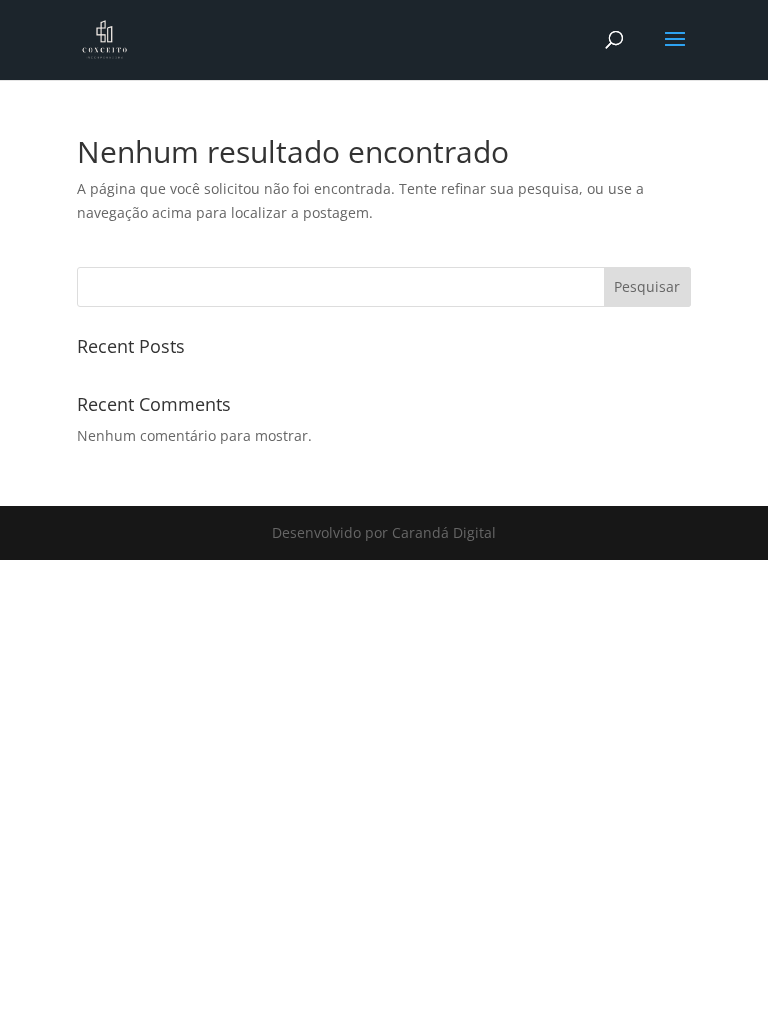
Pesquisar (647, 286)
